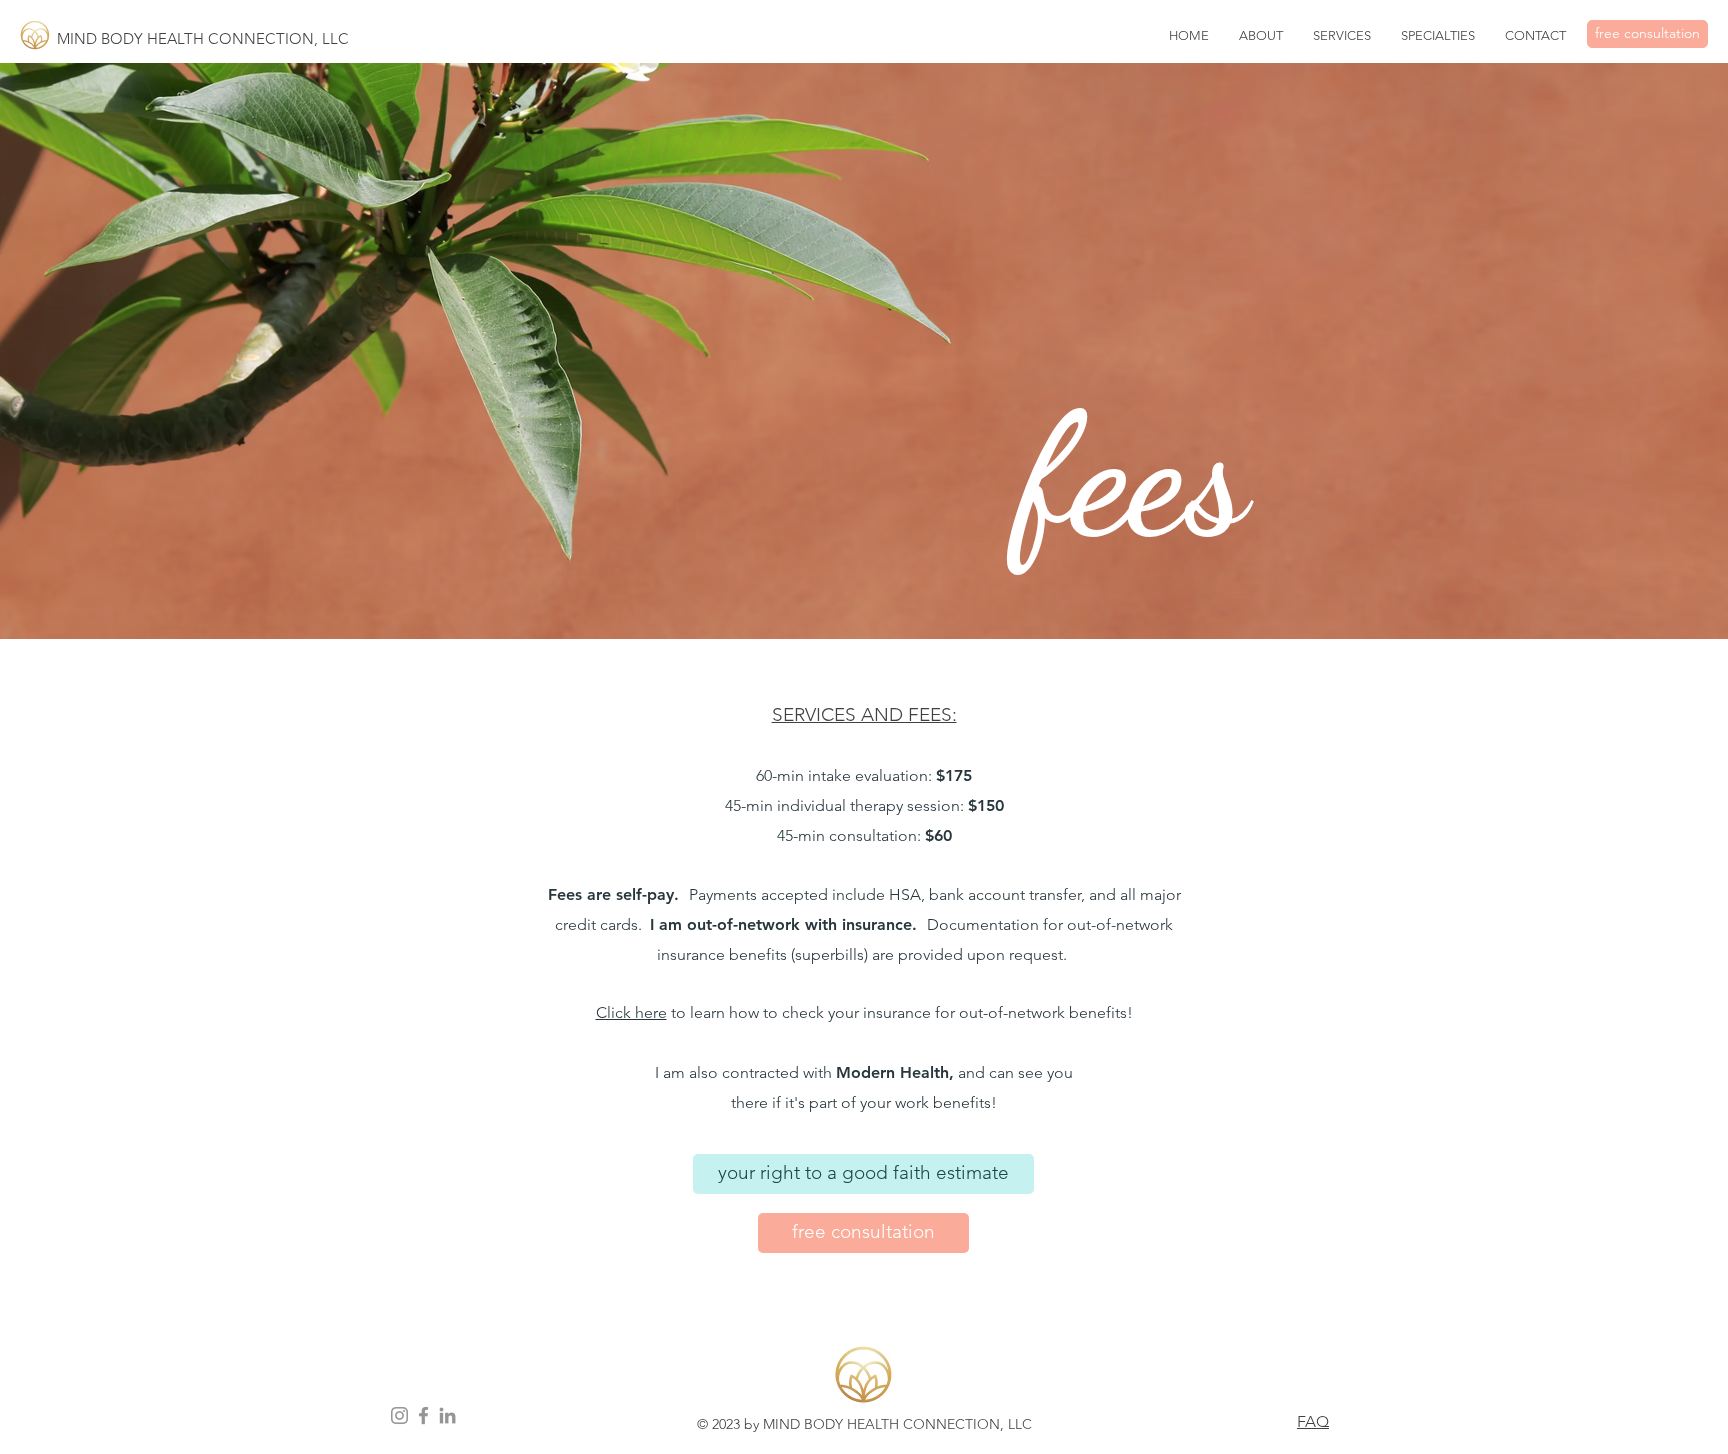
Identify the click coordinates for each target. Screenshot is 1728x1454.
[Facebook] (423, 1415)
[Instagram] (399, 1415)
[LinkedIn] (447, 1415)
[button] (1342, 35)
